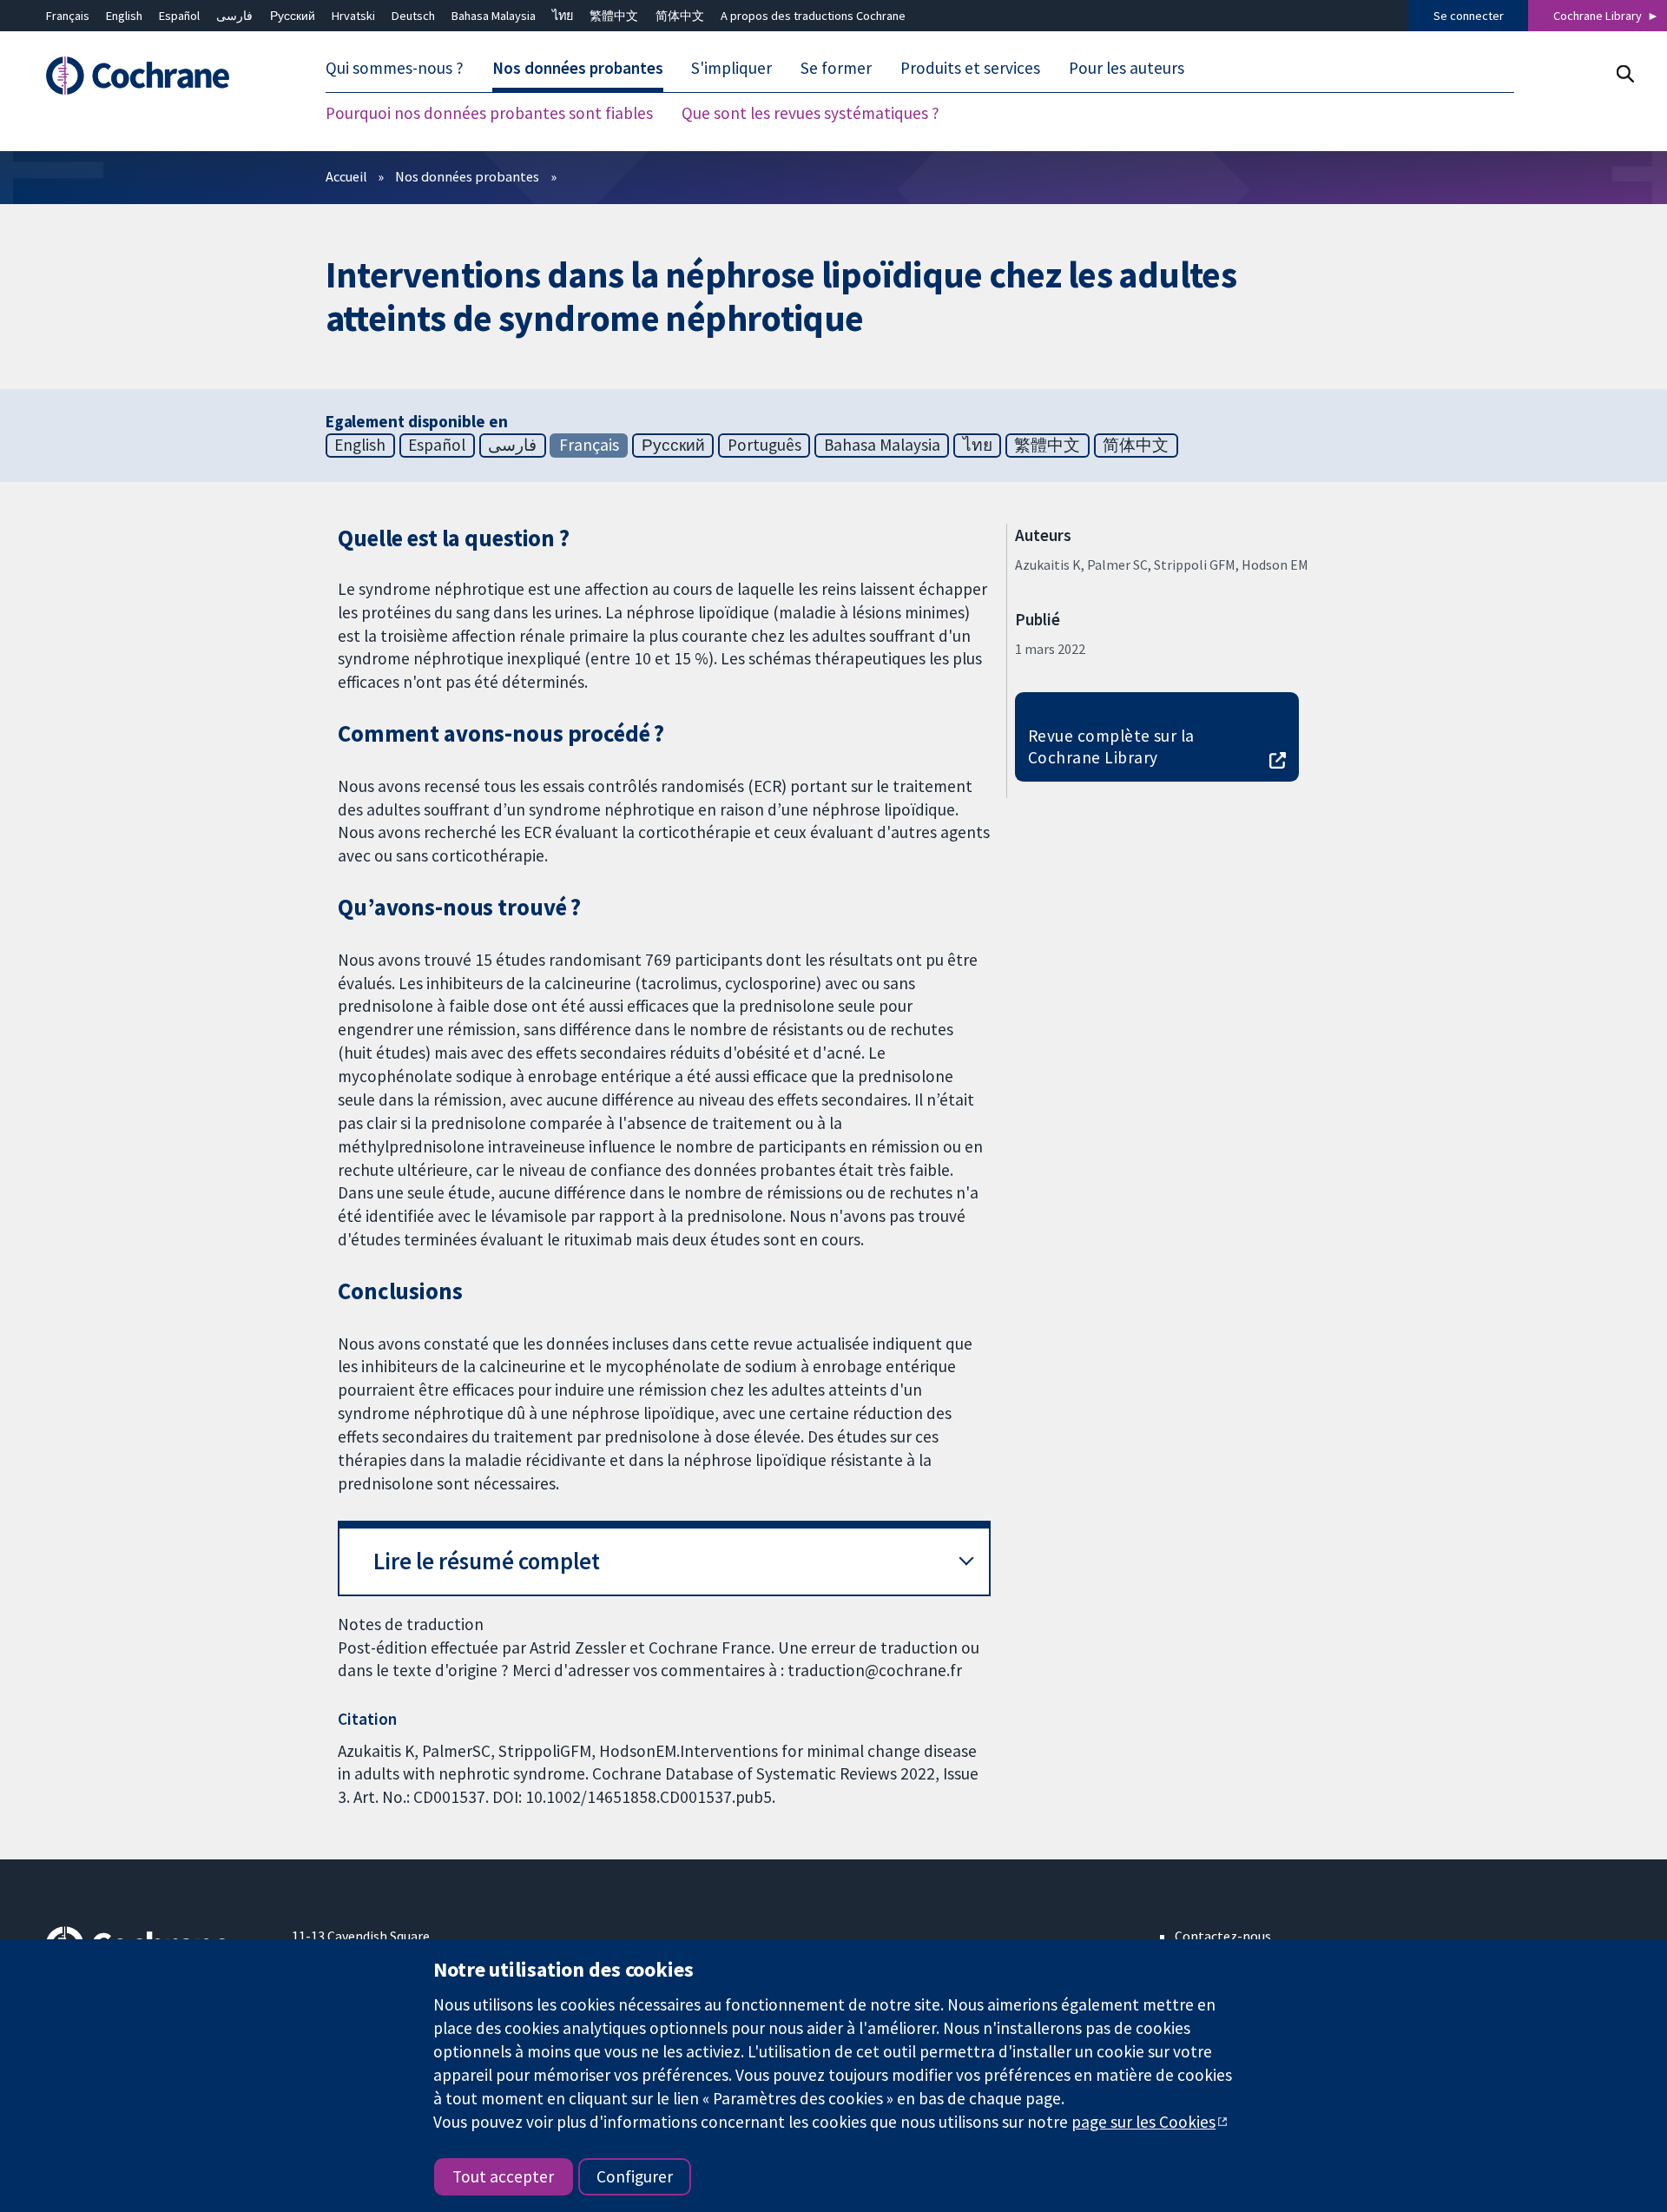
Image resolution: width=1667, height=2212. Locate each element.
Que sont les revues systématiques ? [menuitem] (810, 113)
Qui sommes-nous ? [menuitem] (395, 68)
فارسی (234, 16)
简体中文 (680, 16)
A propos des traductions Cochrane (813, 16)
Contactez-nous (1223, 1936)
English (124, 16)
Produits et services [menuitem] (970, 68)
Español (179, 16)
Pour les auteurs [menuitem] (1127, 68)
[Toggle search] (1625, 73)
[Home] (157, 76)
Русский (293, 16)
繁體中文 (614, 16)
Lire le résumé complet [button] (487, 1561)
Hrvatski (353, 16)
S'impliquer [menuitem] (731, 68)
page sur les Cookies (1143, 2122)
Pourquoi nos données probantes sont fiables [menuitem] (489, 113)
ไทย (563, 16)
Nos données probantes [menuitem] (578, 68)
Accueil (346, 176)
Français (68, 16)
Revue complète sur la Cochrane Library (1111, 746)
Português (764, 445)
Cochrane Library (1598, 16)
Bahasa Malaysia (494, 16)
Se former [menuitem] (836, 68)
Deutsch (413, 16)
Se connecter (1469, 16)
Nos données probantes (467, 176)
